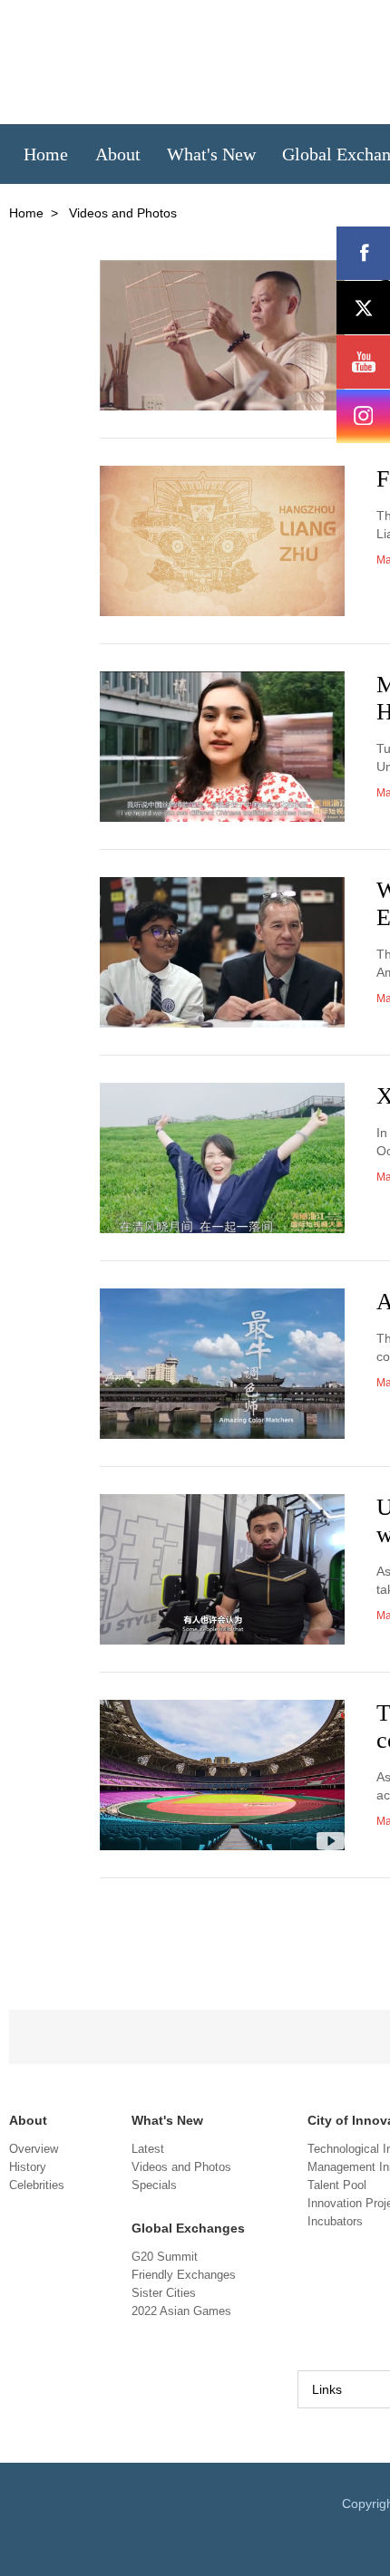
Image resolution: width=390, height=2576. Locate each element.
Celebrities (37, 2185)
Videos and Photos (181, 2167)
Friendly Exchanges (184, 2275)
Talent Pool (337, 2185)
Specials (154, 2185)
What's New (167, 2120)
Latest (148, 2149)
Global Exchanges (188, 2228)
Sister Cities (164, 2293)
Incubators (335, 2221)
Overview (34, 2149)
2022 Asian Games (181, 2311)
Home (26, 213)
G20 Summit (165, 2257)
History (28, 2167)
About (28, 2120)
